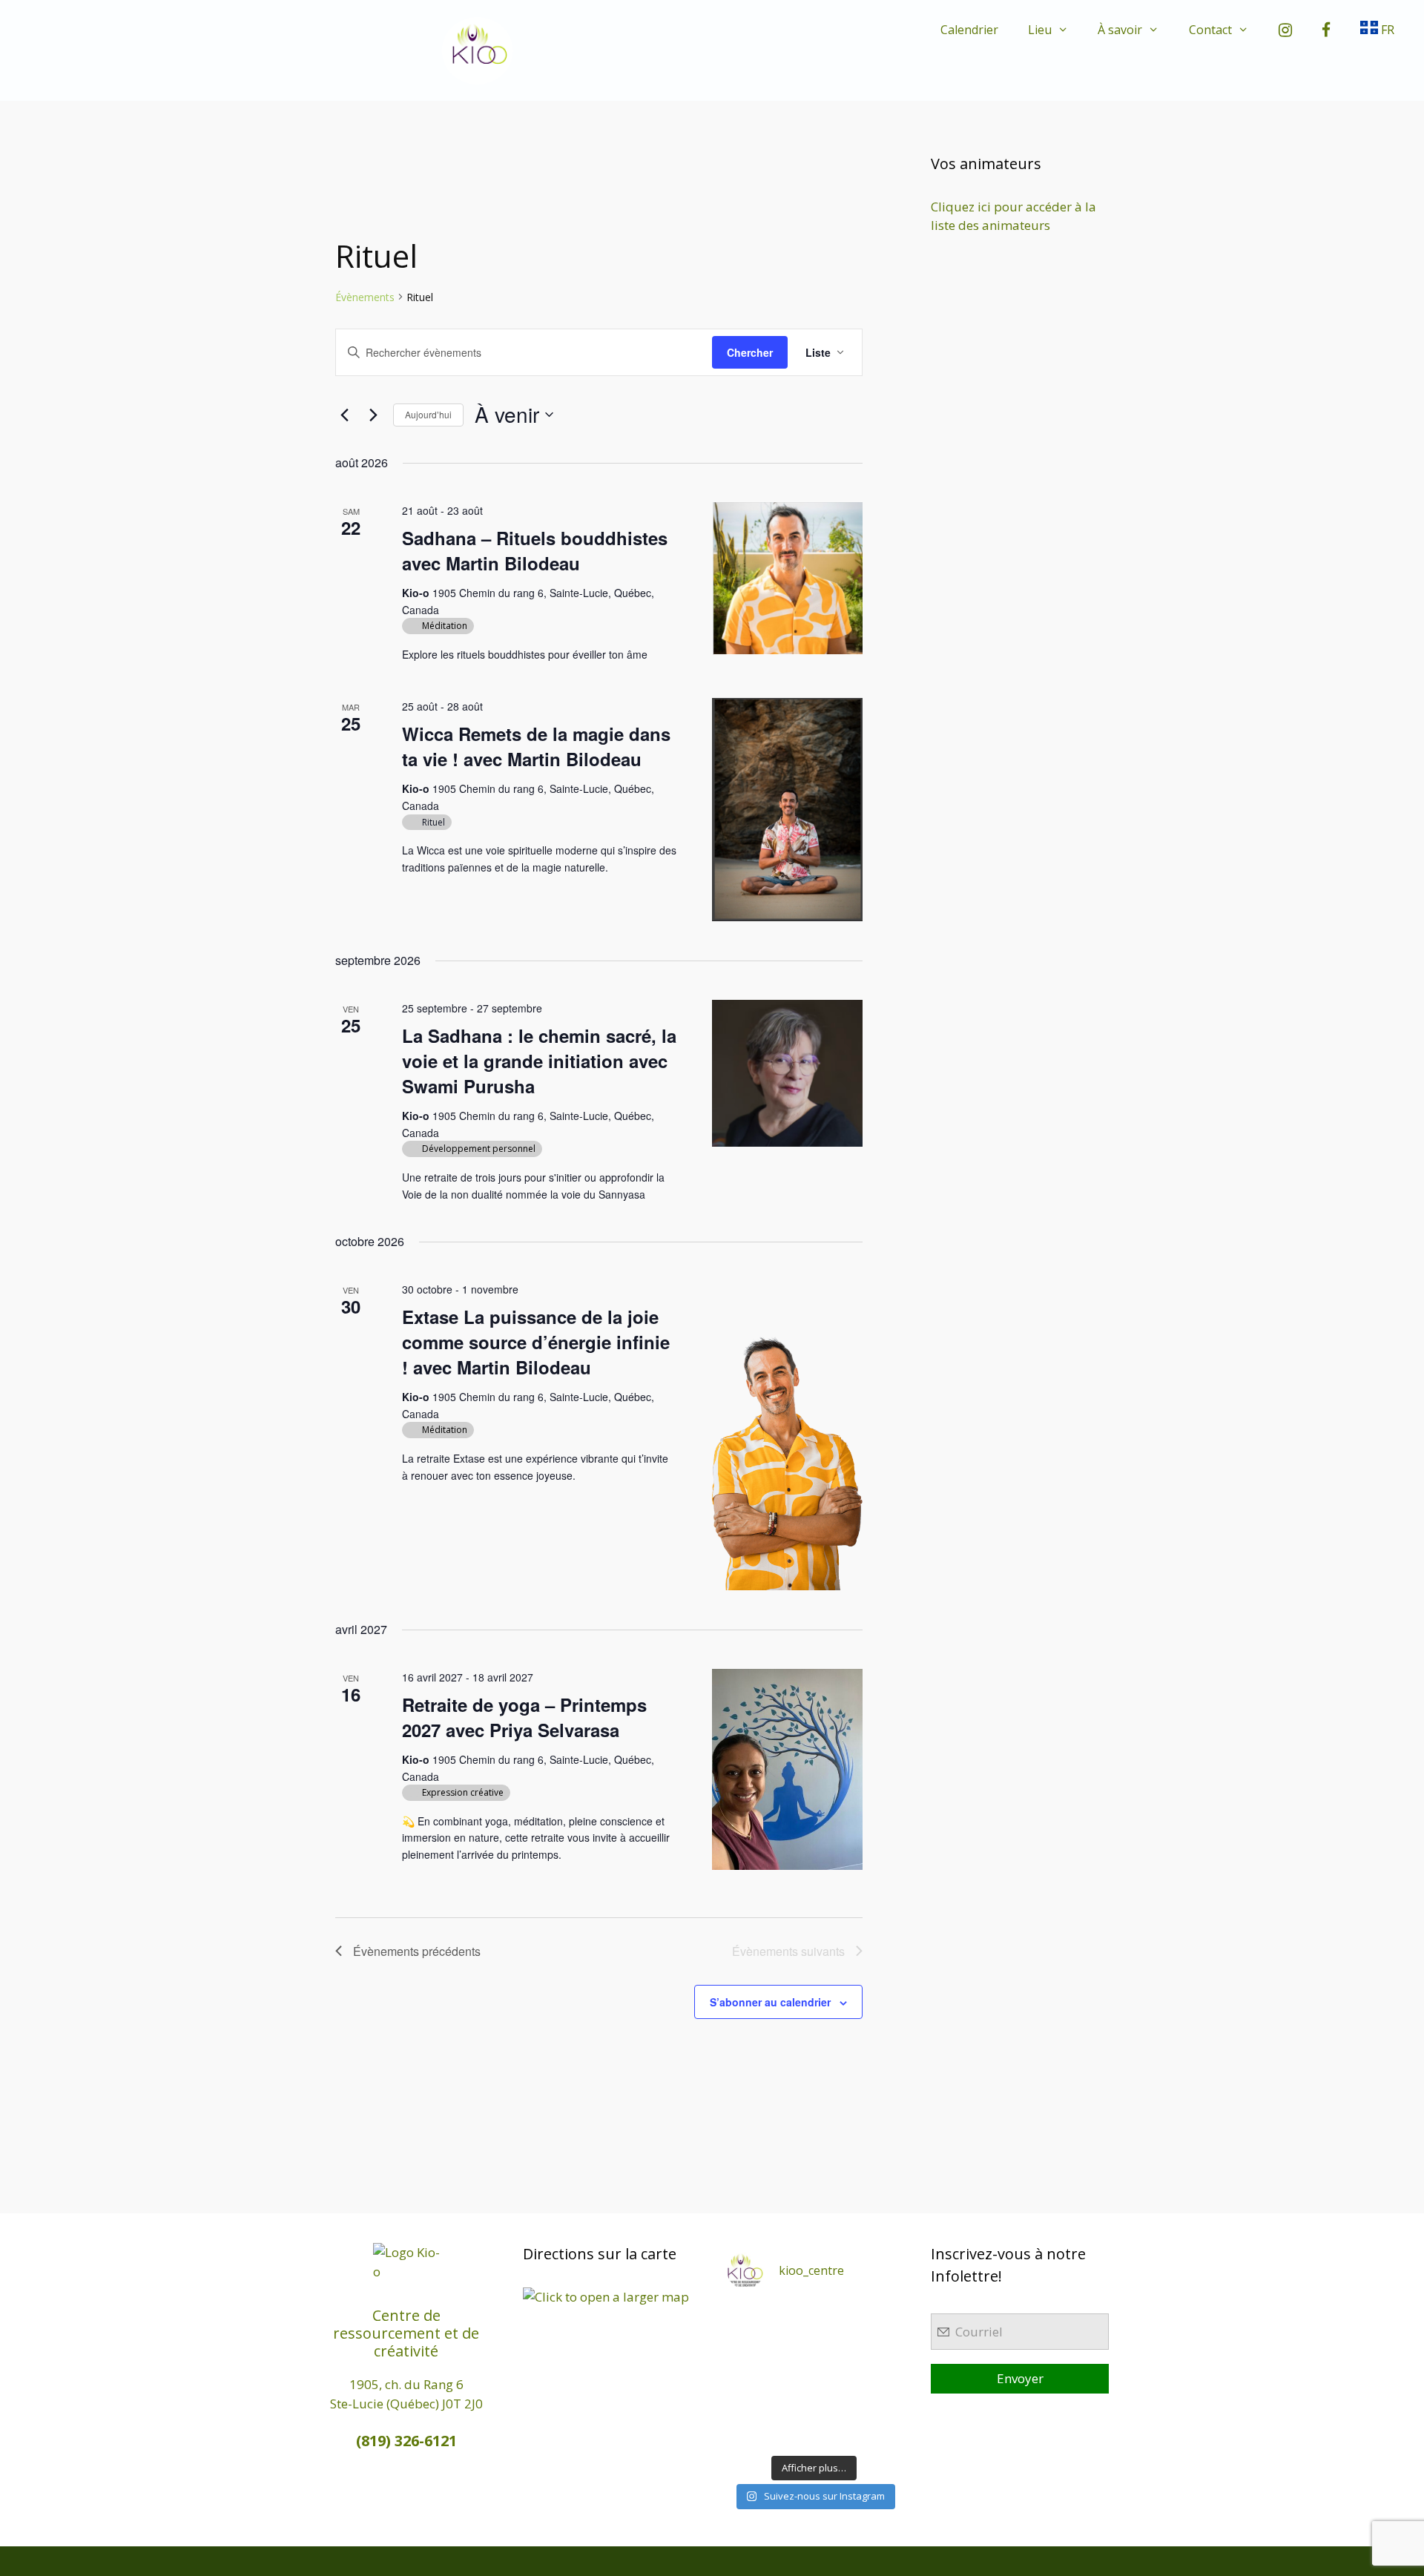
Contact (1210, 30)
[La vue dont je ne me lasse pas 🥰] (882, 2404)
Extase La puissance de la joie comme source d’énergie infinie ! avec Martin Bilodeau (536, 1342)
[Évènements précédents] (344, 415)
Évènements (365, 297)
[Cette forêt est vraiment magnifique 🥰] (746, 2346)
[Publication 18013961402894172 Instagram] (837, 2318)
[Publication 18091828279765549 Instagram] (746, 2375)
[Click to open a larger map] (606, 2297)
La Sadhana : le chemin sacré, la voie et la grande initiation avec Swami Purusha (539, 1061)
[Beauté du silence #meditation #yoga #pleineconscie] (791, 2346)
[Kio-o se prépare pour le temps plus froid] (746, 2404)
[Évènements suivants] (373, 415)
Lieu (1040, 30)
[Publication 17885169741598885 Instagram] (791, 2318)
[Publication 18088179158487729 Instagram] (882, 2346)
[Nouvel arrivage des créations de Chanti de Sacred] (837, 2432)
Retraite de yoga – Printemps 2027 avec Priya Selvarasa (524, 1717)
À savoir (1120, 30)
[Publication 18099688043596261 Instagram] (746, 2318)
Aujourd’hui (428, 414)
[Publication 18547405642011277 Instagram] (837, 2346)
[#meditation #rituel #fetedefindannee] (791, 2375)
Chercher (750, 352)
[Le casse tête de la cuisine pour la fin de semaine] (746, 2432)
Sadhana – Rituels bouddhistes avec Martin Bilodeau (535, 550)
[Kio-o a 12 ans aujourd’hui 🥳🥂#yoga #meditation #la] (882, 2432)
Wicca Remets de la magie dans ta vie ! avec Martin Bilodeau (536, 746)
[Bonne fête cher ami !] (791, 2404)
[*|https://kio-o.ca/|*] (882, 2318)
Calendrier (969, 30)
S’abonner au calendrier (770, 2002)
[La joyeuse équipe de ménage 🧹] (791, 2432)
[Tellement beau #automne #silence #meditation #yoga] (882, 2375)
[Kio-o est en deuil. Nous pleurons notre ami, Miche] (837, 2404)
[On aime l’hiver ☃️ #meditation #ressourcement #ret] (837, 2375)
